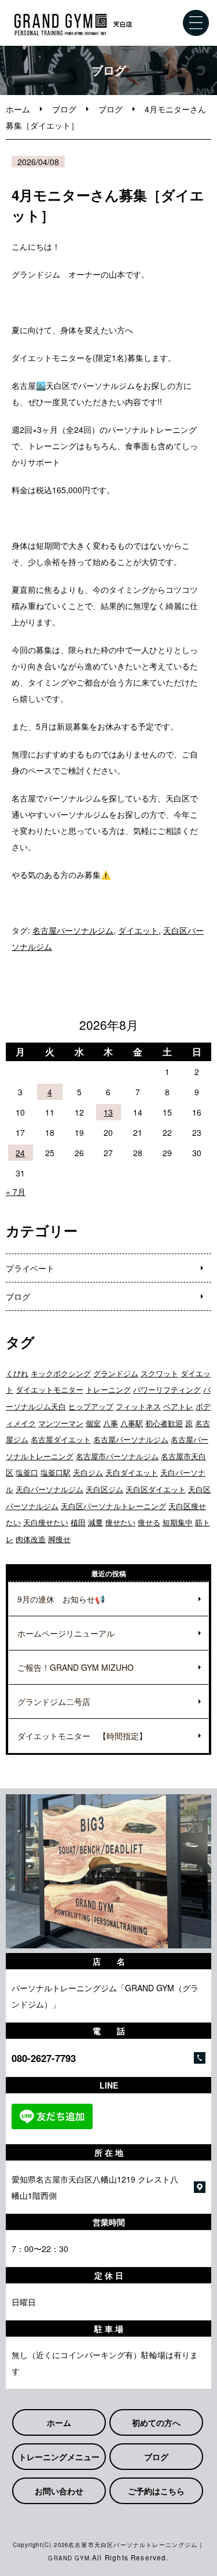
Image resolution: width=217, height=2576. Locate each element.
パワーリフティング (167, 1389)
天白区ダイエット (156, 1489)
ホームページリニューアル (66, 1633)
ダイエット (138, 930)
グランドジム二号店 (54, 1701)
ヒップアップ (91, 1406)
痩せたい (120, 1522)
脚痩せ (59, 1539)
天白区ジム (104, 1489)
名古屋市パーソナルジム (117, 1456)
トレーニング (108, 1389)
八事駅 (132, 1423)
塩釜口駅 (56, 1472)
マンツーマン (61, 1423)
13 (108, 1112)
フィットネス (138, 1406)
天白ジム (88, 1472)
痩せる (149, 1522)
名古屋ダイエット (61, 1439)
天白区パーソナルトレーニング (113, 1506)
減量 (95, 1522)
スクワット (159, 1373)
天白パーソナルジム (49, 1489)
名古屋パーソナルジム (73, 930)
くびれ (17, 1373)
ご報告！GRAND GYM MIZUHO (76, 1667)
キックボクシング (61, 1373)
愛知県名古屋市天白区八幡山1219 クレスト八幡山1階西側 (95, 2187)
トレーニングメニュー (59, 2457)
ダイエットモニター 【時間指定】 (82, 1736)
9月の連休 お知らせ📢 (61, 1599)
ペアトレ (178, 1406)
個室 (93, 1423)
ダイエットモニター (49, 1389)
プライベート (30, 1268)
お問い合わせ (59, 2491)
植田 (78, 1522)
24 (20, 1153)
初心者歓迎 (164, 1423)
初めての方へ (156, 2422)
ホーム (18, 109)
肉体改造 (31, 1539)
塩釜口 (27, 1472)
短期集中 (178, 1522)
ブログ (64, 109)
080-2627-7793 (44, 2058)
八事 (111, 1423)
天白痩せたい (46, 1522)
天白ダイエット (132, 1472)
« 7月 (16, 1192)
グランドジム (116, 1373)
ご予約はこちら (156, 2491)
